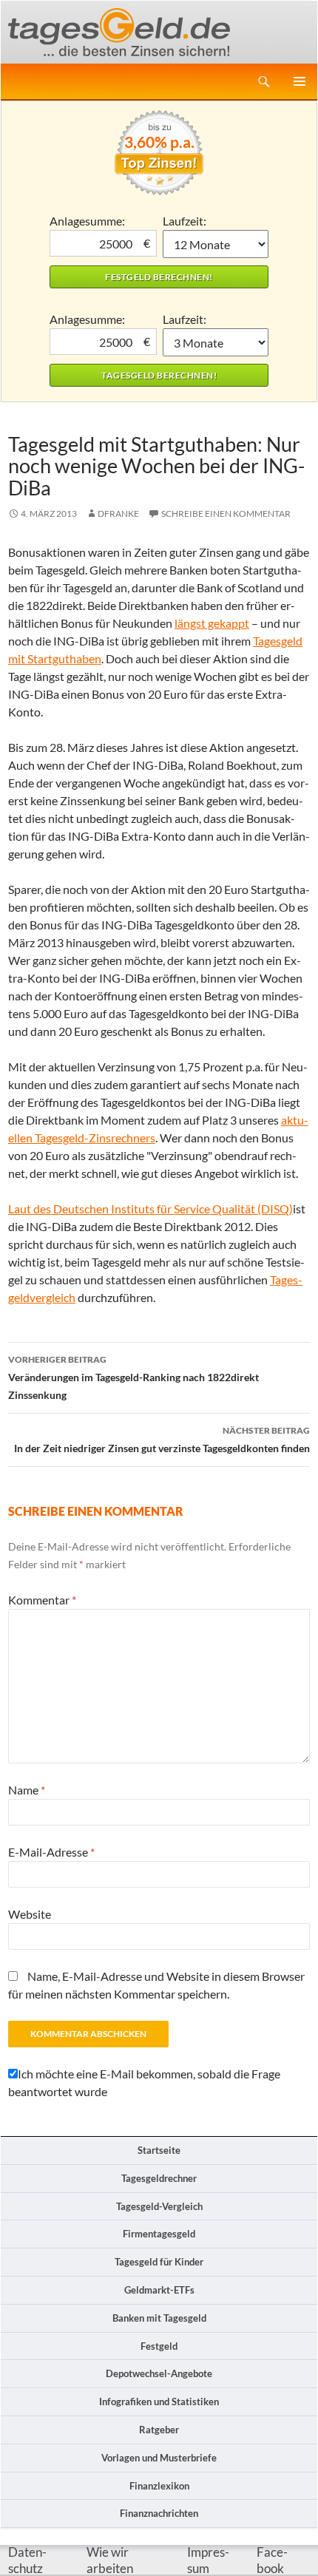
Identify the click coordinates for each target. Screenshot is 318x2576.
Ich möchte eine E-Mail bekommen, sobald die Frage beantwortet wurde (144, 2082)
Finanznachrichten (159, 2513)
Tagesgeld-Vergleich (159, 2206)
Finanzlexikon (159, 2486)
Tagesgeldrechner (159, 2178)
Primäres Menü (300, 81)
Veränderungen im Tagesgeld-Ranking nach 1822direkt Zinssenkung (133, 1377)
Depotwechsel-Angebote (159, 2373)
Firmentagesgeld (159, 2234)
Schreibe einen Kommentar (226, 513)
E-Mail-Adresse (51, 1852)
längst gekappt (212, 623)
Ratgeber (159, 2430)
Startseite (159, 2150)
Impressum (208, 2560)
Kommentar (42, 1600)
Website (30, 1914)
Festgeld (159, 2346)
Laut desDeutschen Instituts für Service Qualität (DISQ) (150, 1209)
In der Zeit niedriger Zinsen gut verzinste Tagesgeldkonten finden (162, 1440)
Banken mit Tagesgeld (159, 2318)
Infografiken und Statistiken (159, 2402)
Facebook (272, 2560)
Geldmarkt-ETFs (159, 2290)
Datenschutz (27, 2560)
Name (27, 1790)
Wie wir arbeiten (110, 2560)
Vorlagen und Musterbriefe (159, 2458)
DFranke (118, 513)
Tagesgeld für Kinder (159, 2262)
